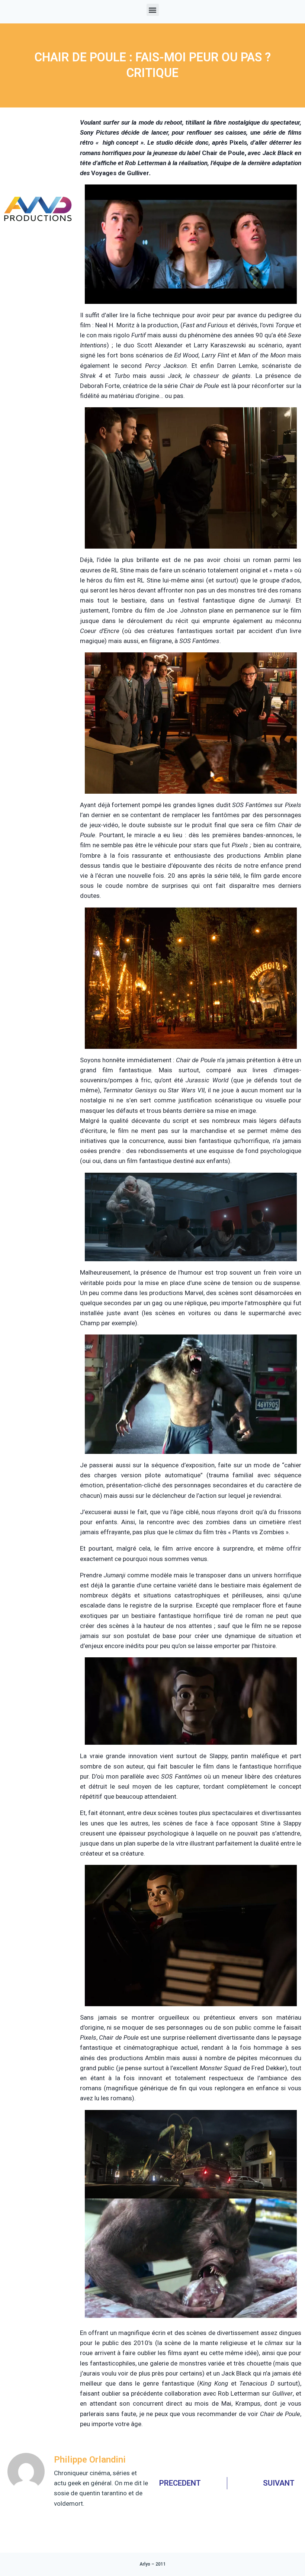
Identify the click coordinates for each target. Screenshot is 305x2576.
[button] (153, 10)
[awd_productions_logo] (38, 241)
